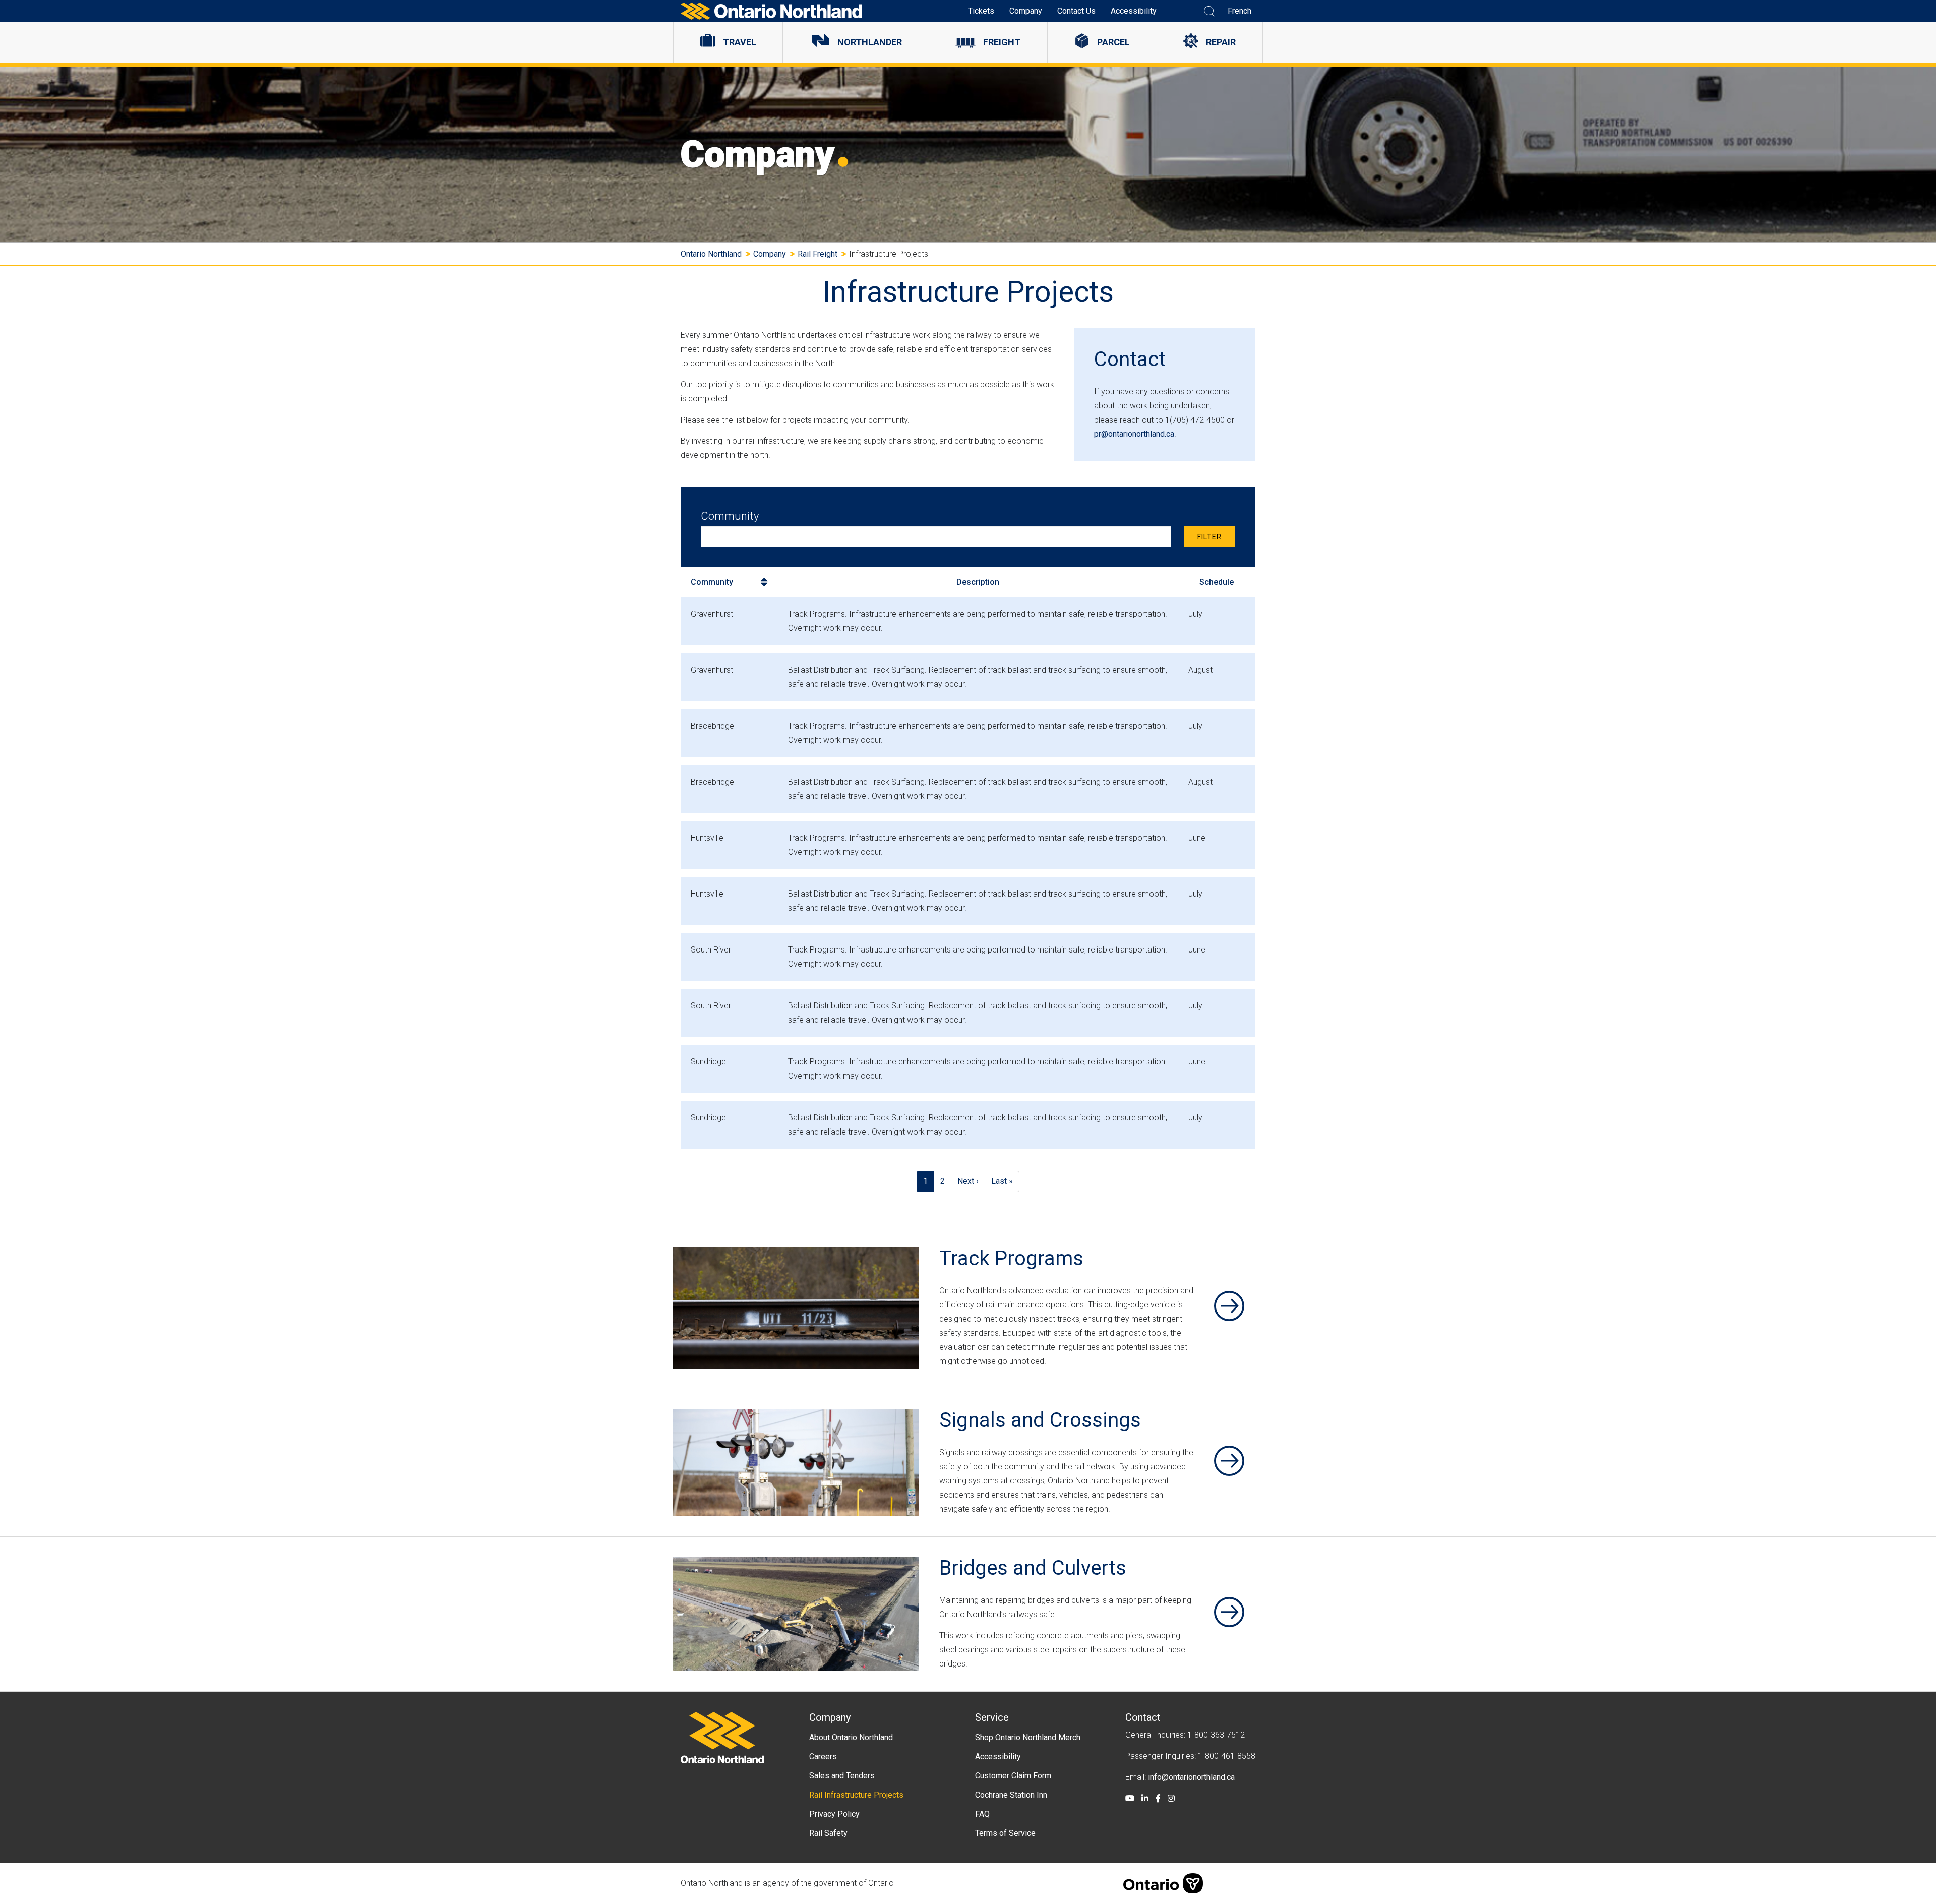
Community (730, 516)
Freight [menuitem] (1002, 42)
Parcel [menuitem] (1113, 42)
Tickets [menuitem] (981, 11)
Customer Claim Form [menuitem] (1013, 1776)
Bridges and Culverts (1033, 1568)
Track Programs (1011, 1258)
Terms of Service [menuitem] (1005, 1833)
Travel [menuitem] (740, 42)
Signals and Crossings (1040, 1420)
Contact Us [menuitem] (1076, 11)
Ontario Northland (711, 254)
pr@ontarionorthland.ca (1134, 434)
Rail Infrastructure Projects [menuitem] (856, 1795)
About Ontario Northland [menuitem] (851, 1737)
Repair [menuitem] (1221, 42)
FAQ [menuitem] (982, 1814)
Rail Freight (818, 254)
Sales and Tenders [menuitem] (842, 1776)
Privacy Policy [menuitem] (834, 1814)
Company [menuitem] (1026, 11)
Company (770, 254)
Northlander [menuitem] (870, 42)
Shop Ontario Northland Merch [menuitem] (1028, 1737)
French (1239, 11)
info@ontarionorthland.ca (1191, 1777)
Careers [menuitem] (823, 1757)
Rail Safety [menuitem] (828, 1833)
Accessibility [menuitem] (1134, 11)
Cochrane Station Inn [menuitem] (1011, 1795)
